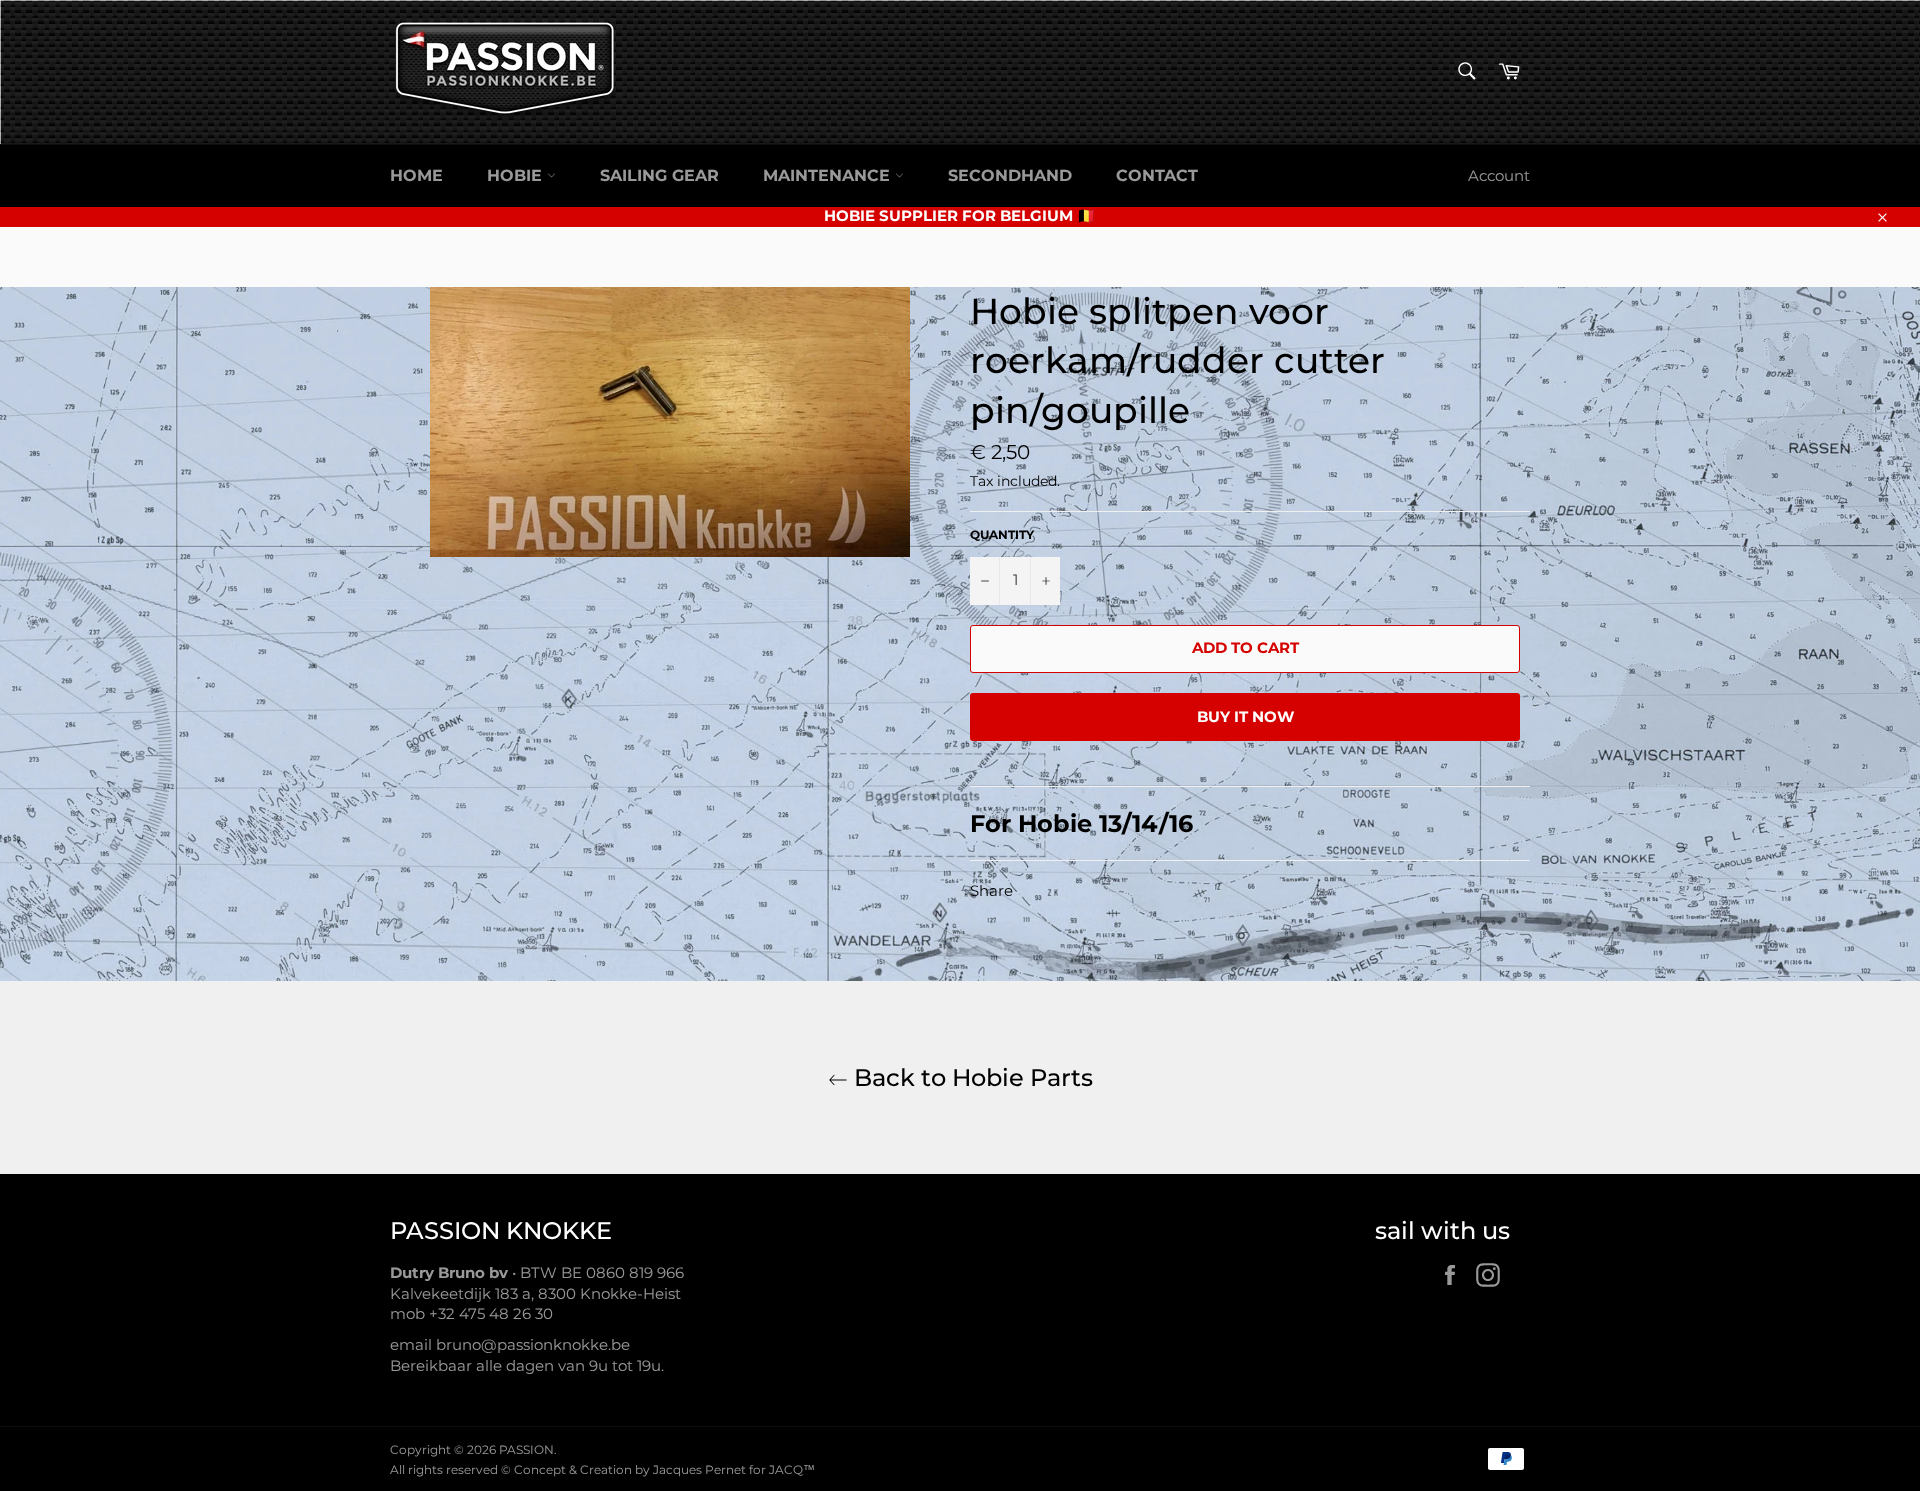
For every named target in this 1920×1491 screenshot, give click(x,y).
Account (1499, 175)
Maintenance (829, 175)
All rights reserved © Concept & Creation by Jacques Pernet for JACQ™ (602, 1469)
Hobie (517, 175)
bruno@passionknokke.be (533, 1344)
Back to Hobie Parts (970, 1077)
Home (416, 175)
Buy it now (1245, 716)
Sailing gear (659, 175)
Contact (1157, 175)
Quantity (1002, 534)
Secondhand (1010, 175)
